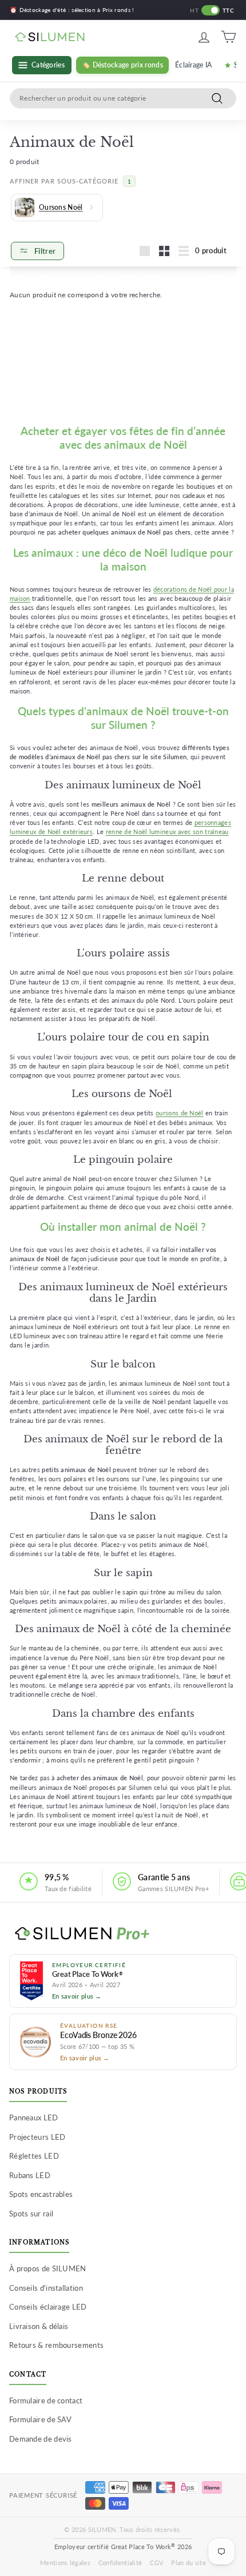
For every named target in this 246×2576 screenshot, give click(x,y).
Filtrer (45, 251)
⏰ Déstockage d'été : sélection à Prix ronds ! (72, 10)
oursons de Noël (180, 1113)
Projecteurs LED (37, 2137)
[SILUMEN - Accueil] (123, 1934)
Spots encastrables (41, 2194)
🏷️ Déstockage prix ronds (122, 65)
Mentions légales (65, 2563)
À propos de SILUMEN (48, 2268)
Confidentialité (120, 2563)
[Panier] (229, 37)
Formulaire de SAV (40, 2419)
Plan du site (189, 2563)
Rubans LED (30, 2175)
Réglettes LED (34, 2156)
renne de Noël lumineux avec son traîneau (167, 832)
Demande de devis (41, 2439)
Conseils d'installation (46, 2288)
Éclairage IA (194, 65)
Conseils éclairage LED (48, 2307)
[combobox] (123, 98)
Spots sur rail (31, 2214)
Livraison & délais (39, 2326)
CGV (156, 2563)
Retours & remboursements (56, 2345)
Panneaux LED (34, 2118)
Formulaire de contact (46, 2400)
